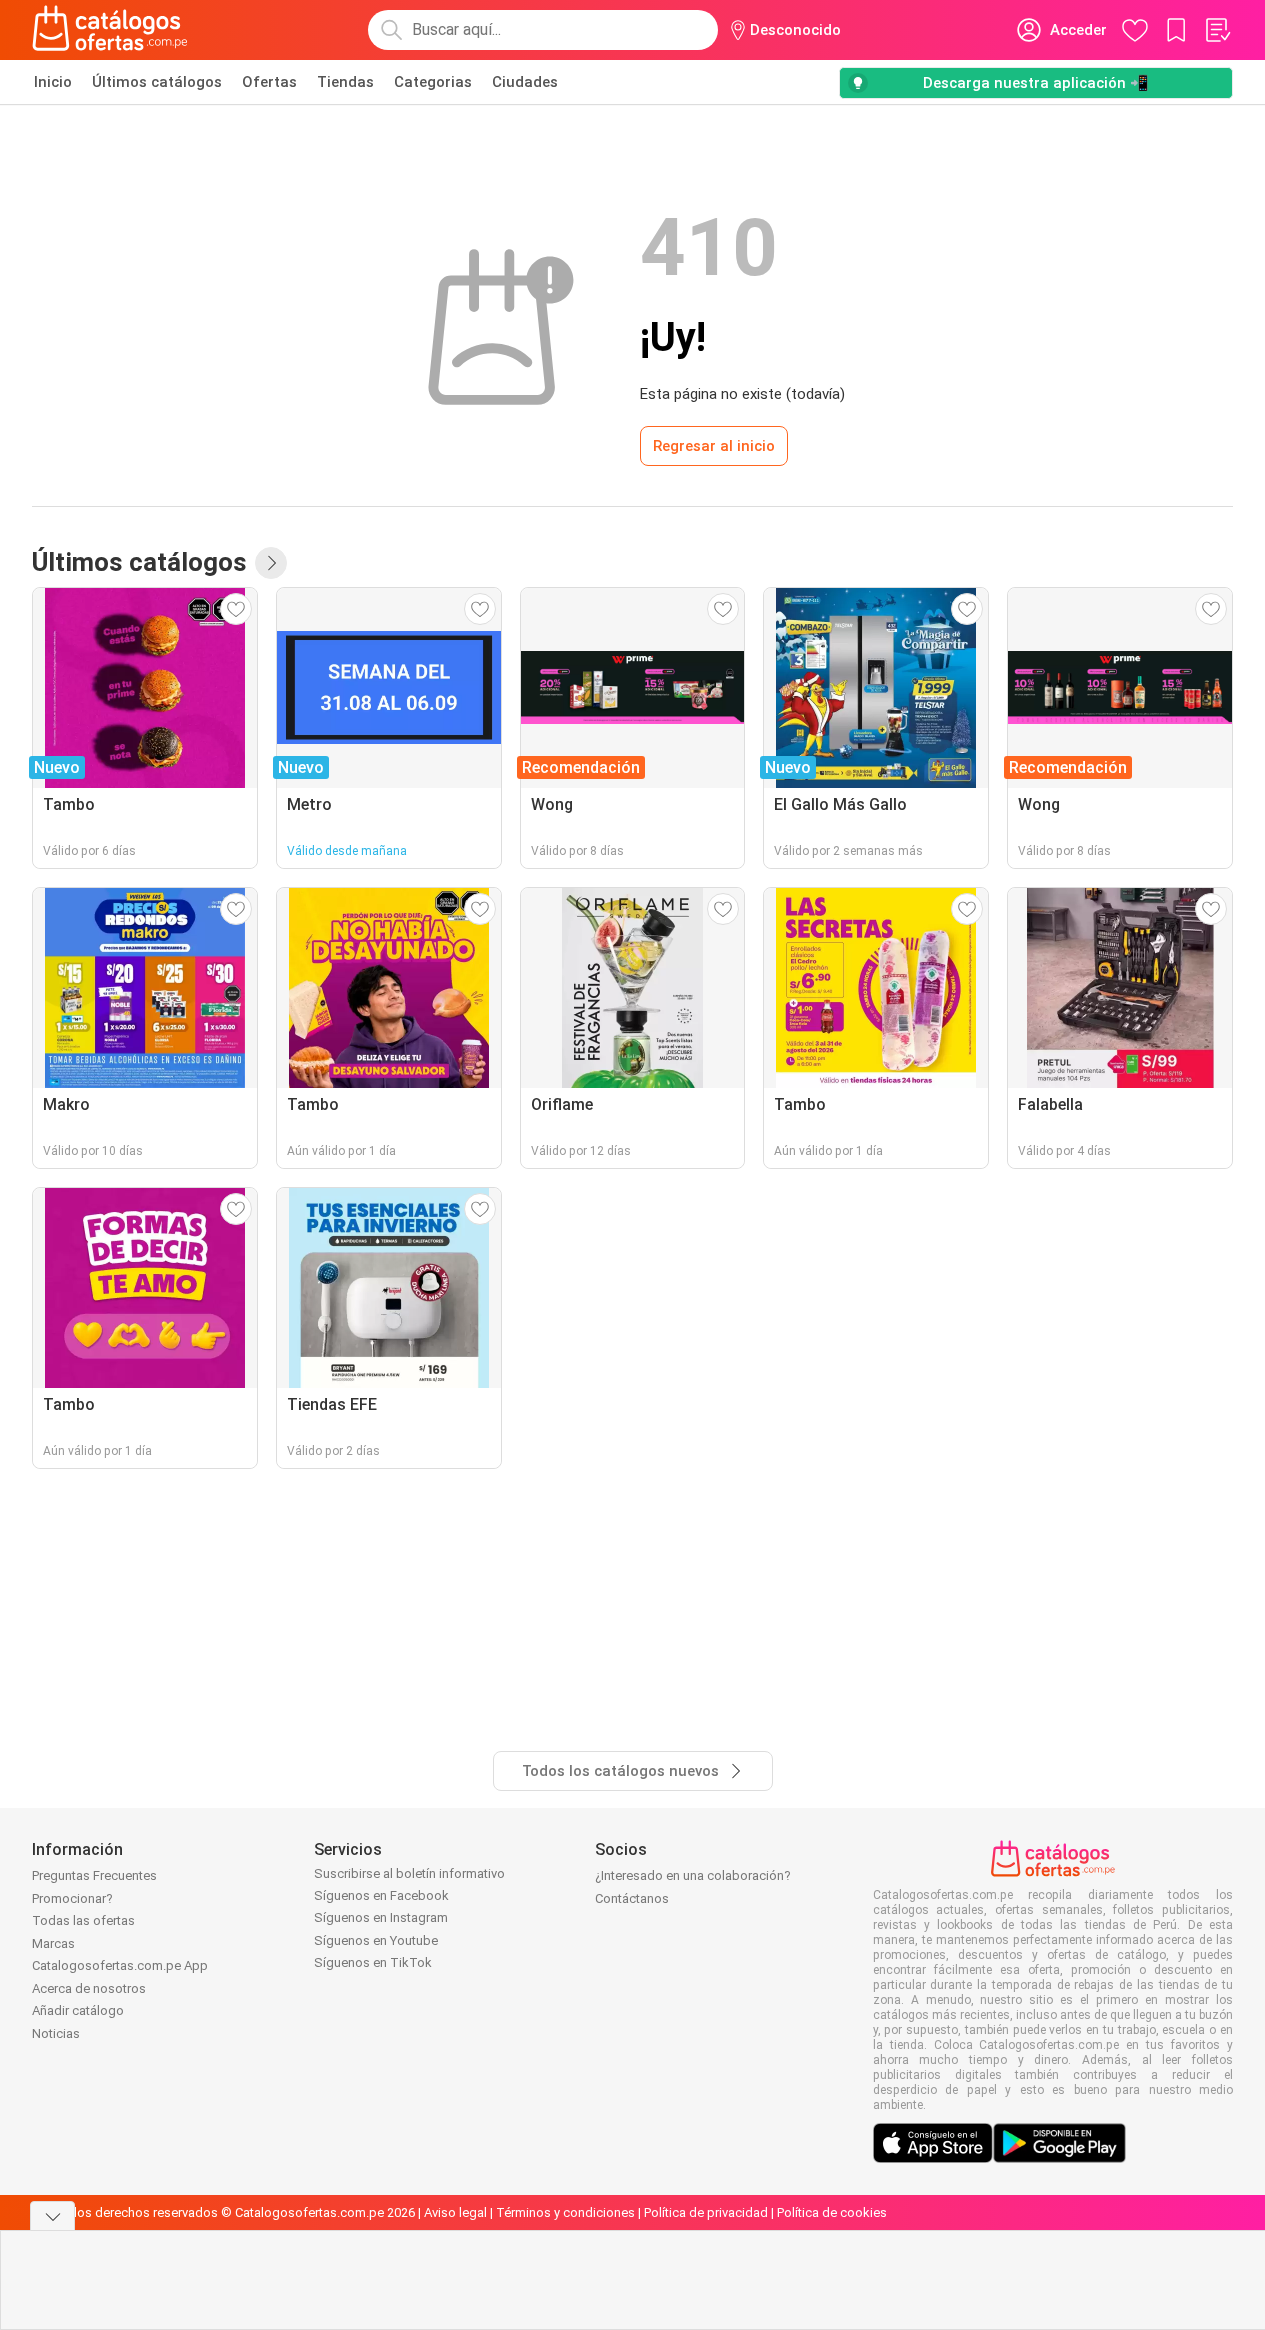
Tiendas (345, 82)
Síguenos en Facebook (381, 1895)
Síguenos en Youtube (376, 1940)
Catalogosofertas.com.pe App (120, 1965)
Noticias (56, 2033)
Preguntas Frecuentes (94, 1875)
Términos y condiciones (565, 2212)
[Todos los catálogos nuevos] (271, 563)
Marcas (53, 1943)
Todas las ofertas (83, 1920)
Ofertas (269, 82)
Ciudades (525, 82)
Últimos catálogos (157, 82)
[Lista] (1217, 30)
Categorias (433, 82)
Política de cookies (832, 2212)
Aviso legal (455, 2212)
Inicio (53, 82)
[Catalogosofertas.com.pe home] (110, 30)
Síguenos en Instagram (381, 1917)
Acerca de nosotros (89, 1988)
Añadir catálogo (78, 2010)
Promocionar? (72, 1898)
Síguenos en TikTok (373, 1962)
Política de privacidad (706, 2212)
